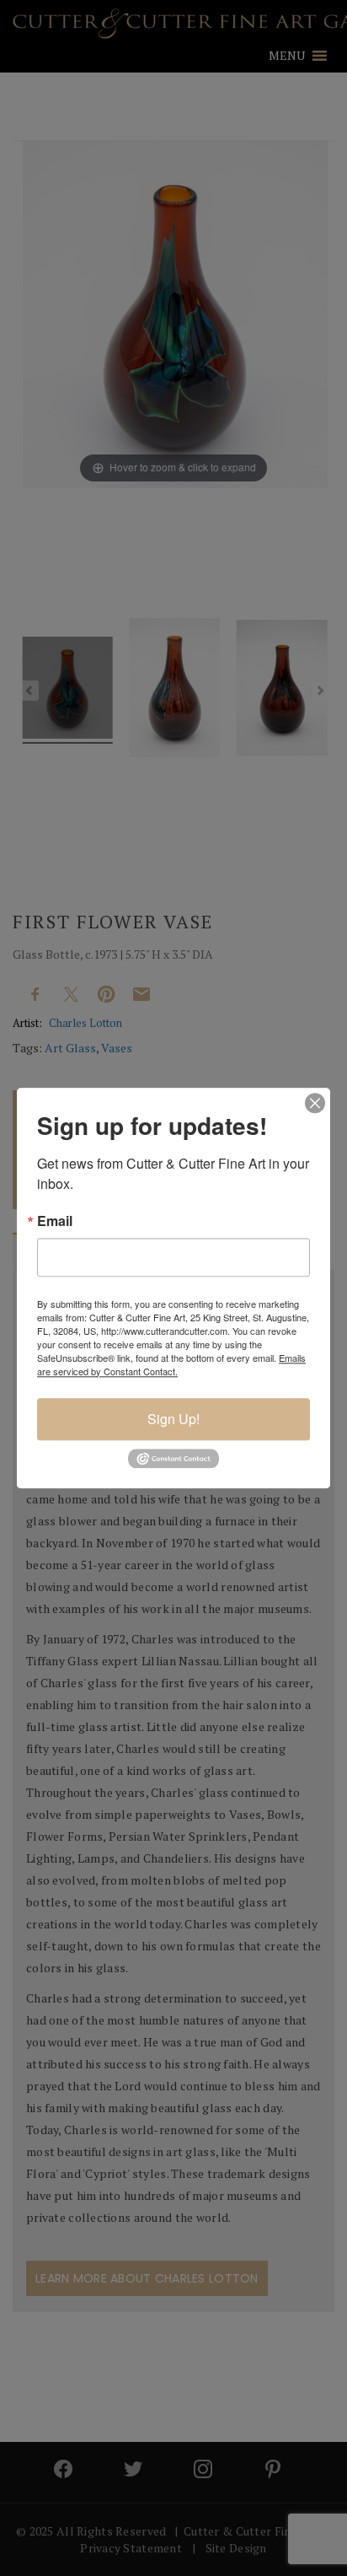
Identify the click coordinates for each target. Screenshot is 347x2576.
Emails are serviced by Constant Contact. (171, 1364)
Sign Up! (173, 1419)
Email (55, 1221)
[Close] (315, 1103)
